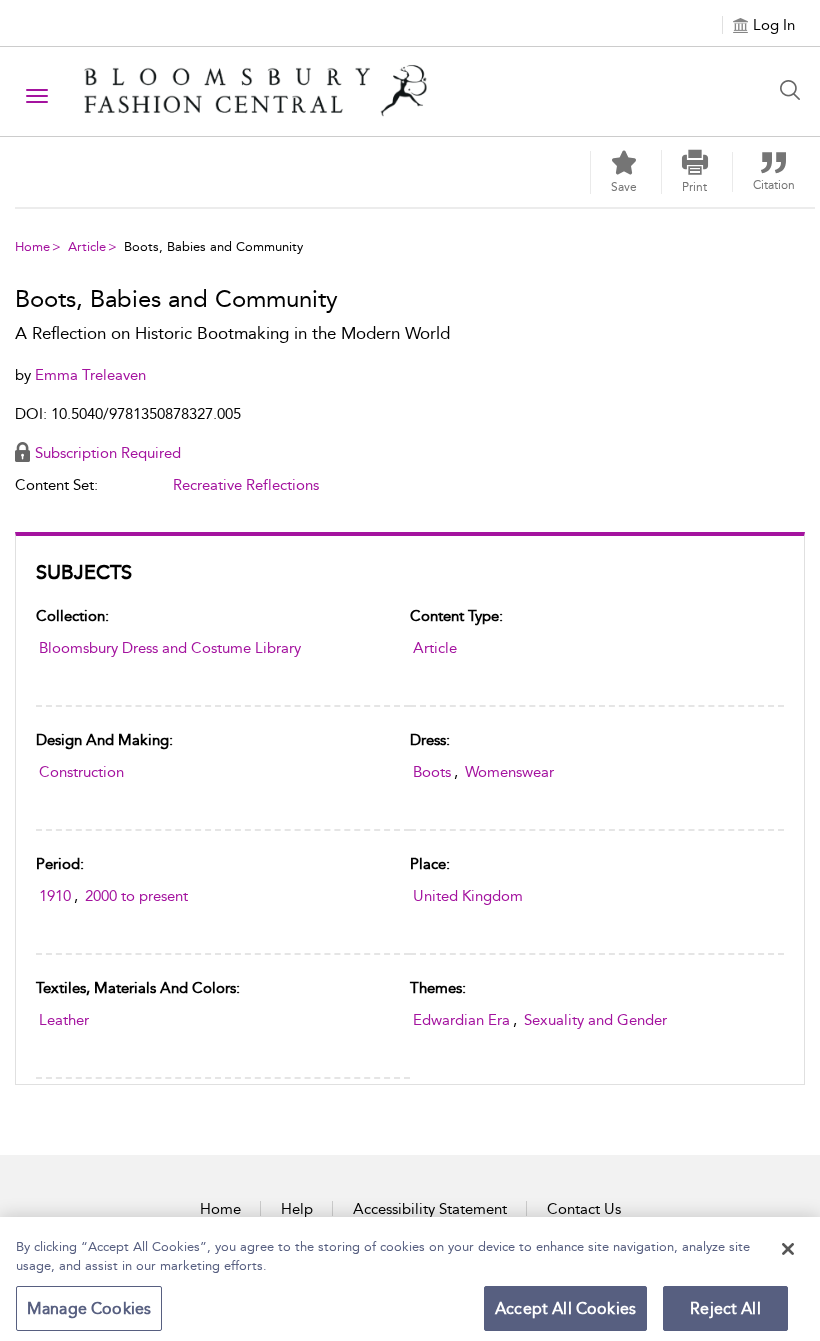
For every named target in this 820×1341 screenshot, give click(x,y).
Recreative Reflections (246, 485)
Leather (64, 1020)
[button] (695, 172)
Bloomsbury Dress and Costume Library (170, 648)
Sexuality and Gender (595, 1020)
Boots (432, 772)
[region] (410, 1279)
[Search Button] (795, 90)
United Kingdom (468, 896)
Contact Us (584, 1209)
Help (297, 1209)
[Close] (788, 1249)
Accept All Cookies (565, 1308)
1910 (55, 896)
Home (32, 246)
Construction (81, 772)
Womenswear (509, 772)
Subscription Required (108, 453)
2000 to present (136, 896)
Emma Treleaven (90, 375)
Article (87, 246)
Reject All (725, 1308)
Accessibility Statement (430, 1209)
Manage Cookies (89, 1308)
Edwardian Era (461, 1020)
